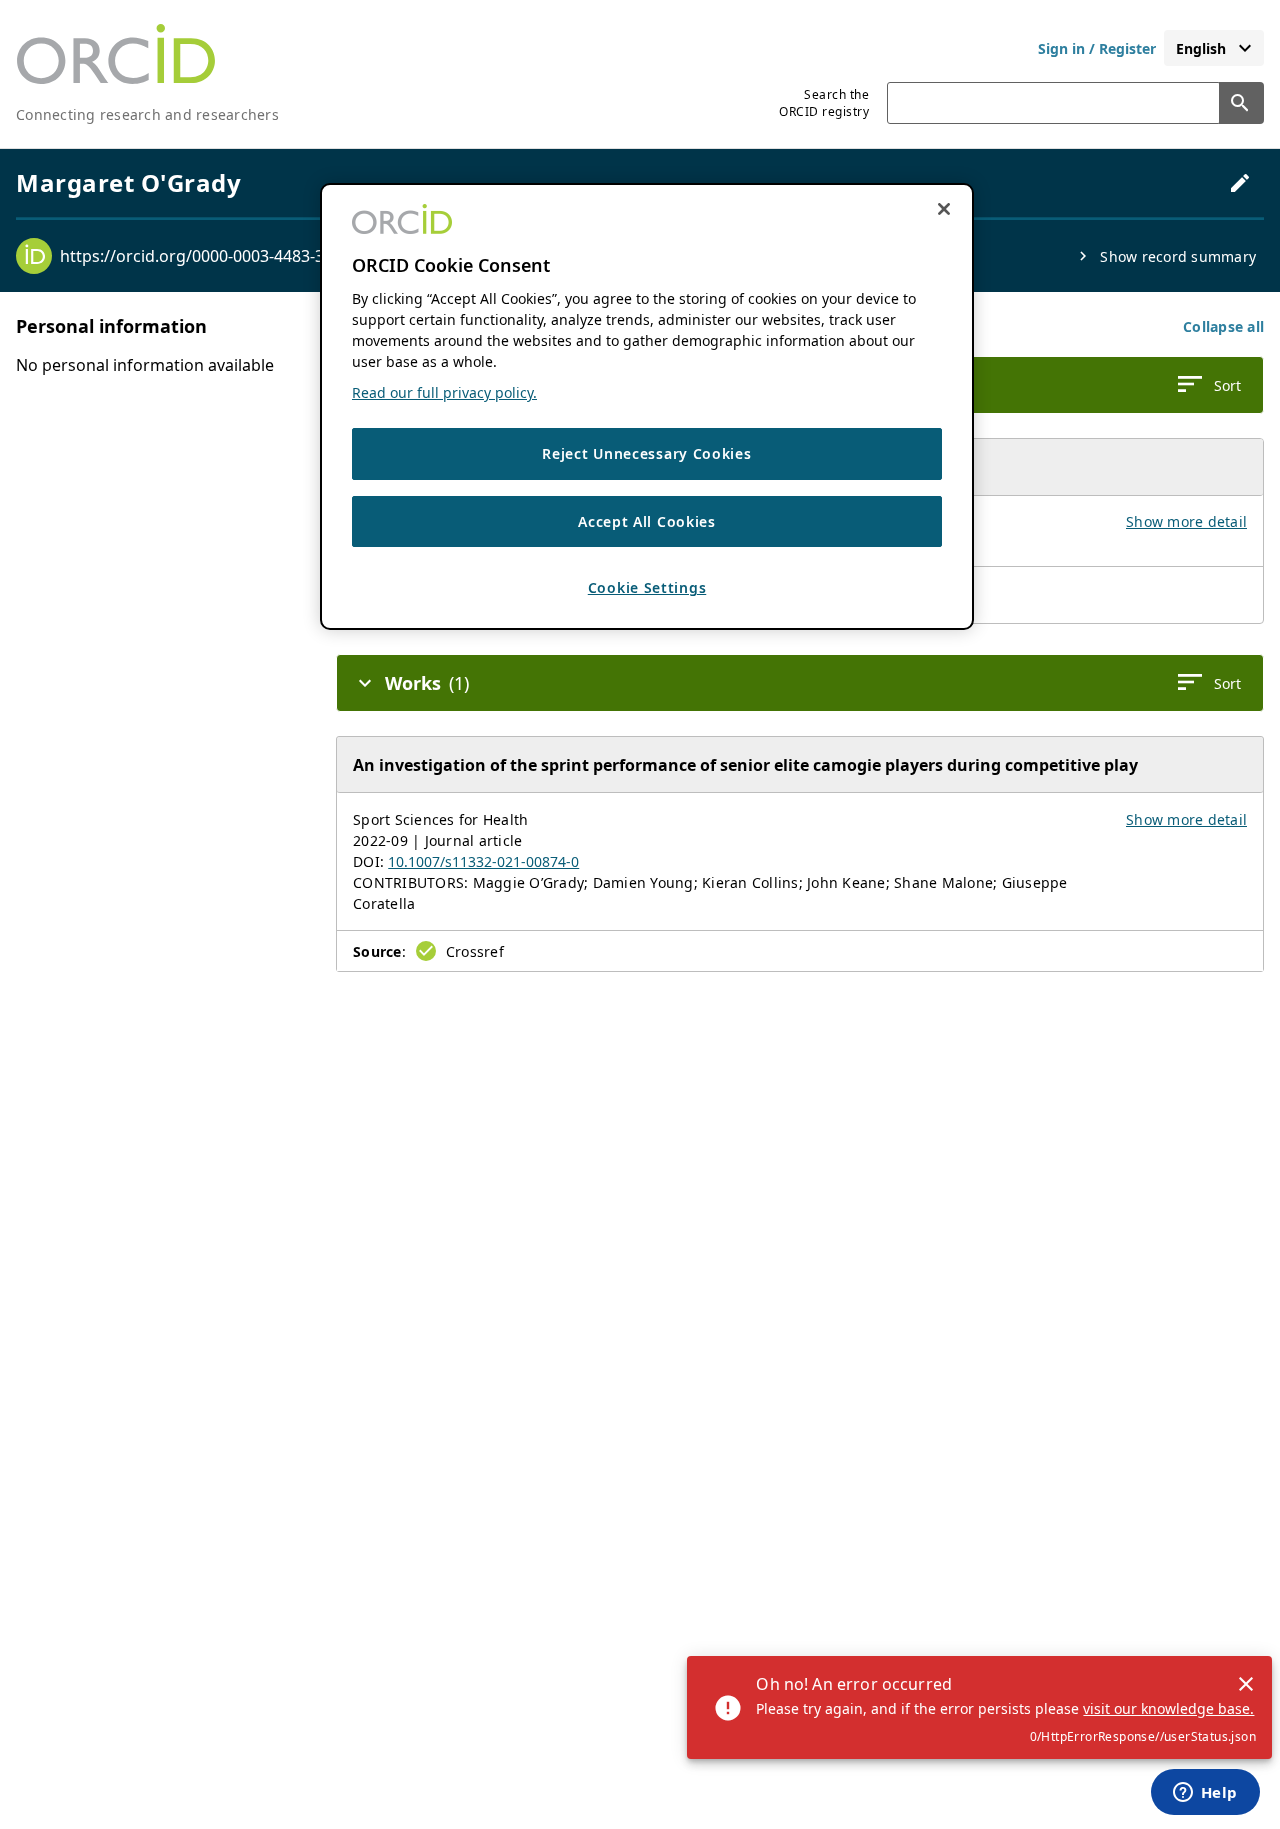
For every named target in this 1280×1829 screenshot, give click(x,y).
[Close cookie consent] (944, 209)
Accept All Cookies (647, 521)
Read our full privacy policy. (444, 392)
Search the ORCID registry (824, 103)
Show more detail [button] (1186, 521)
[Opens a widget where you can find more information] (1205, 1794)
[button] (1223, 326)
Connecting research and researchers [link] (147, 114)
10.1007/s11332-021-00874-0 (483, 861)
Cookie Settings (647, 587)
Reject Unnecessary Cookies (646, 453)
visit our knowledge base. (1168, 1708)
